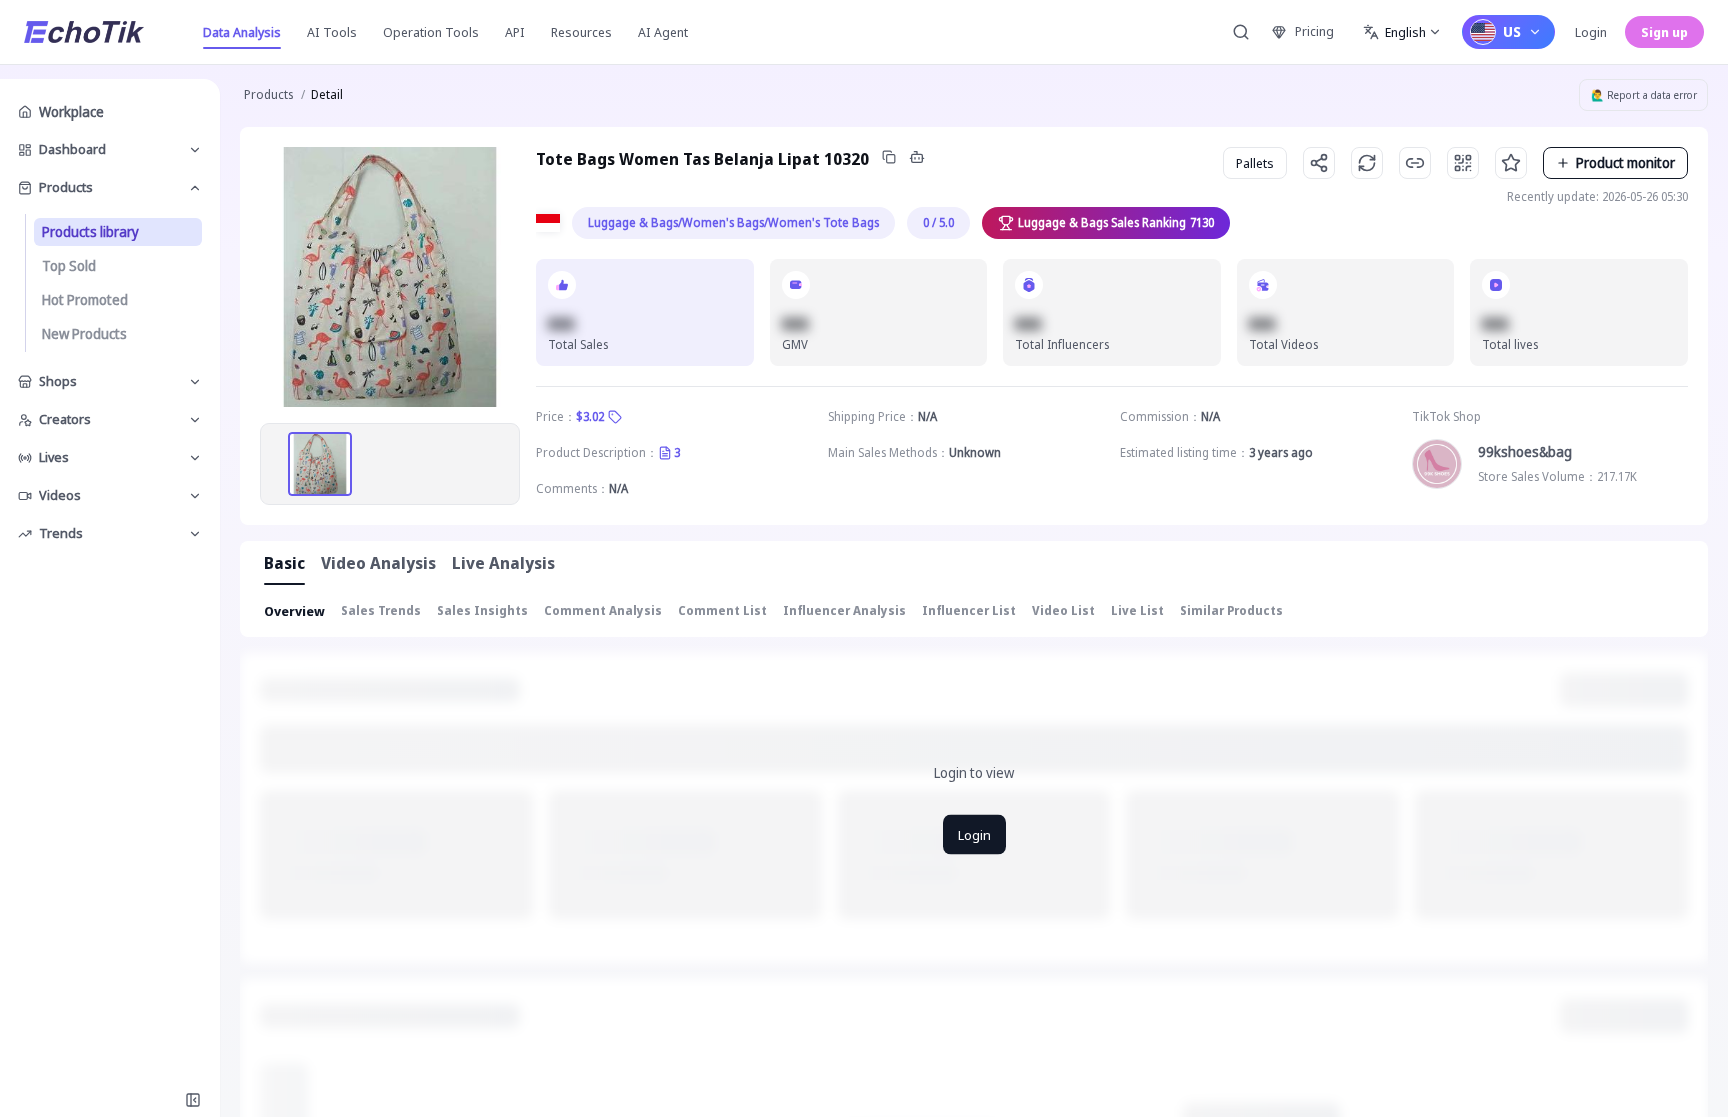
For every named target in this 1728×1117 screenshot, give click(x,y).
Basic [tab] (284, 563)
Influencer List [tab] (969, 610)
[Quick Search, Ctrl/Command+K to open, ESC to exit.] (1241, 32)
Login (1591, 32)
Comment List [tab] (722, 610)
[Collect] (1511, 163)
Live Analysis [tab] (503, 563)
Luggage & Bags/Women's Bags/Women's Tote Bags (733, 222)
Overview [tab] (294, 611)
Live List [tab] (1137, 610)
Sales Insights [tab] (482, 610)
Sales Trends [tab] (381, 610)
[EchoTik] (84, 32)
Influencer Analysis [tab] (844, 610)
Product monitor (1625, 162)
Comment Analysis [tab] (603, 610)
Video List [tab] (1063, 610)
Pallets (1255, 163)
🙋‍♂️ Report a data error (1644, 95)
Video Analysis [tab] (378, 563)
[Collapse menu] (193, 1100)
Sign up (1664, 32)
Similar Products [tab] (1231, 610)
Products (268, 94)
